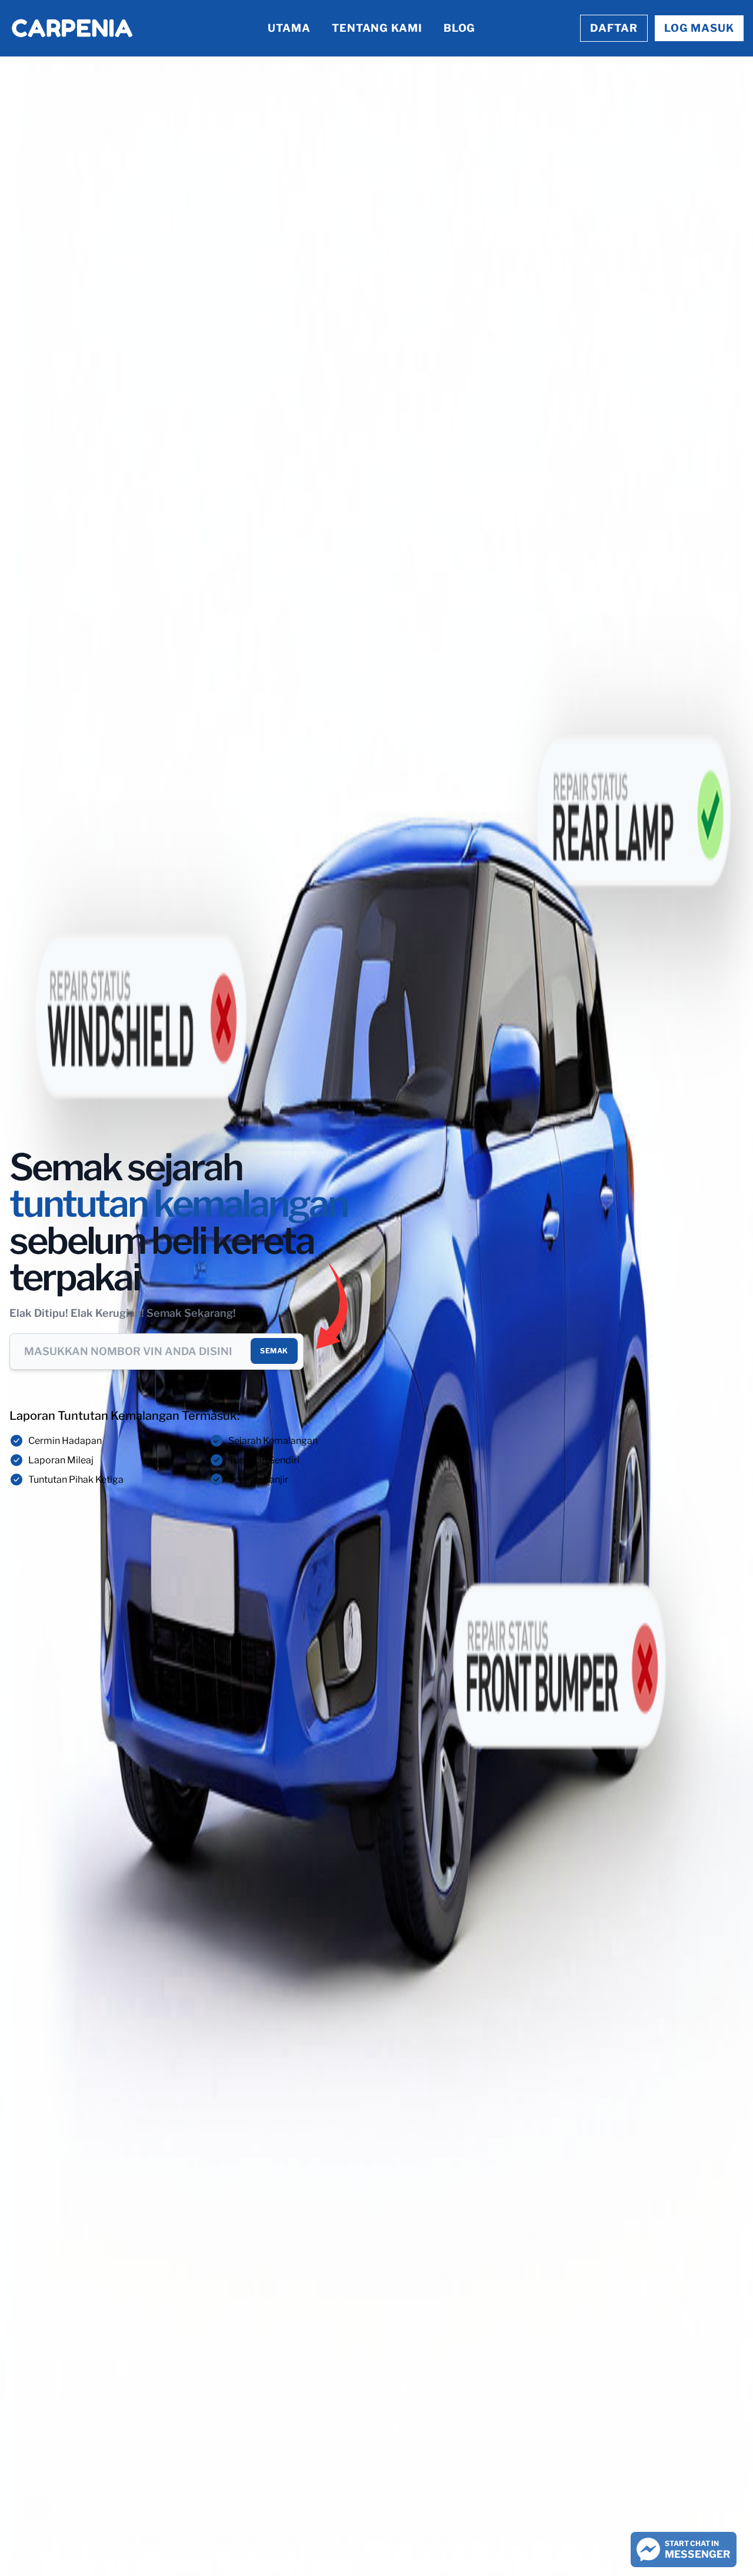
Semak (274, 1351)
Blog (460, 28)
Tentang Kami (377, 28)
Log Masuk (699, 28)
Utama (289, 28)
